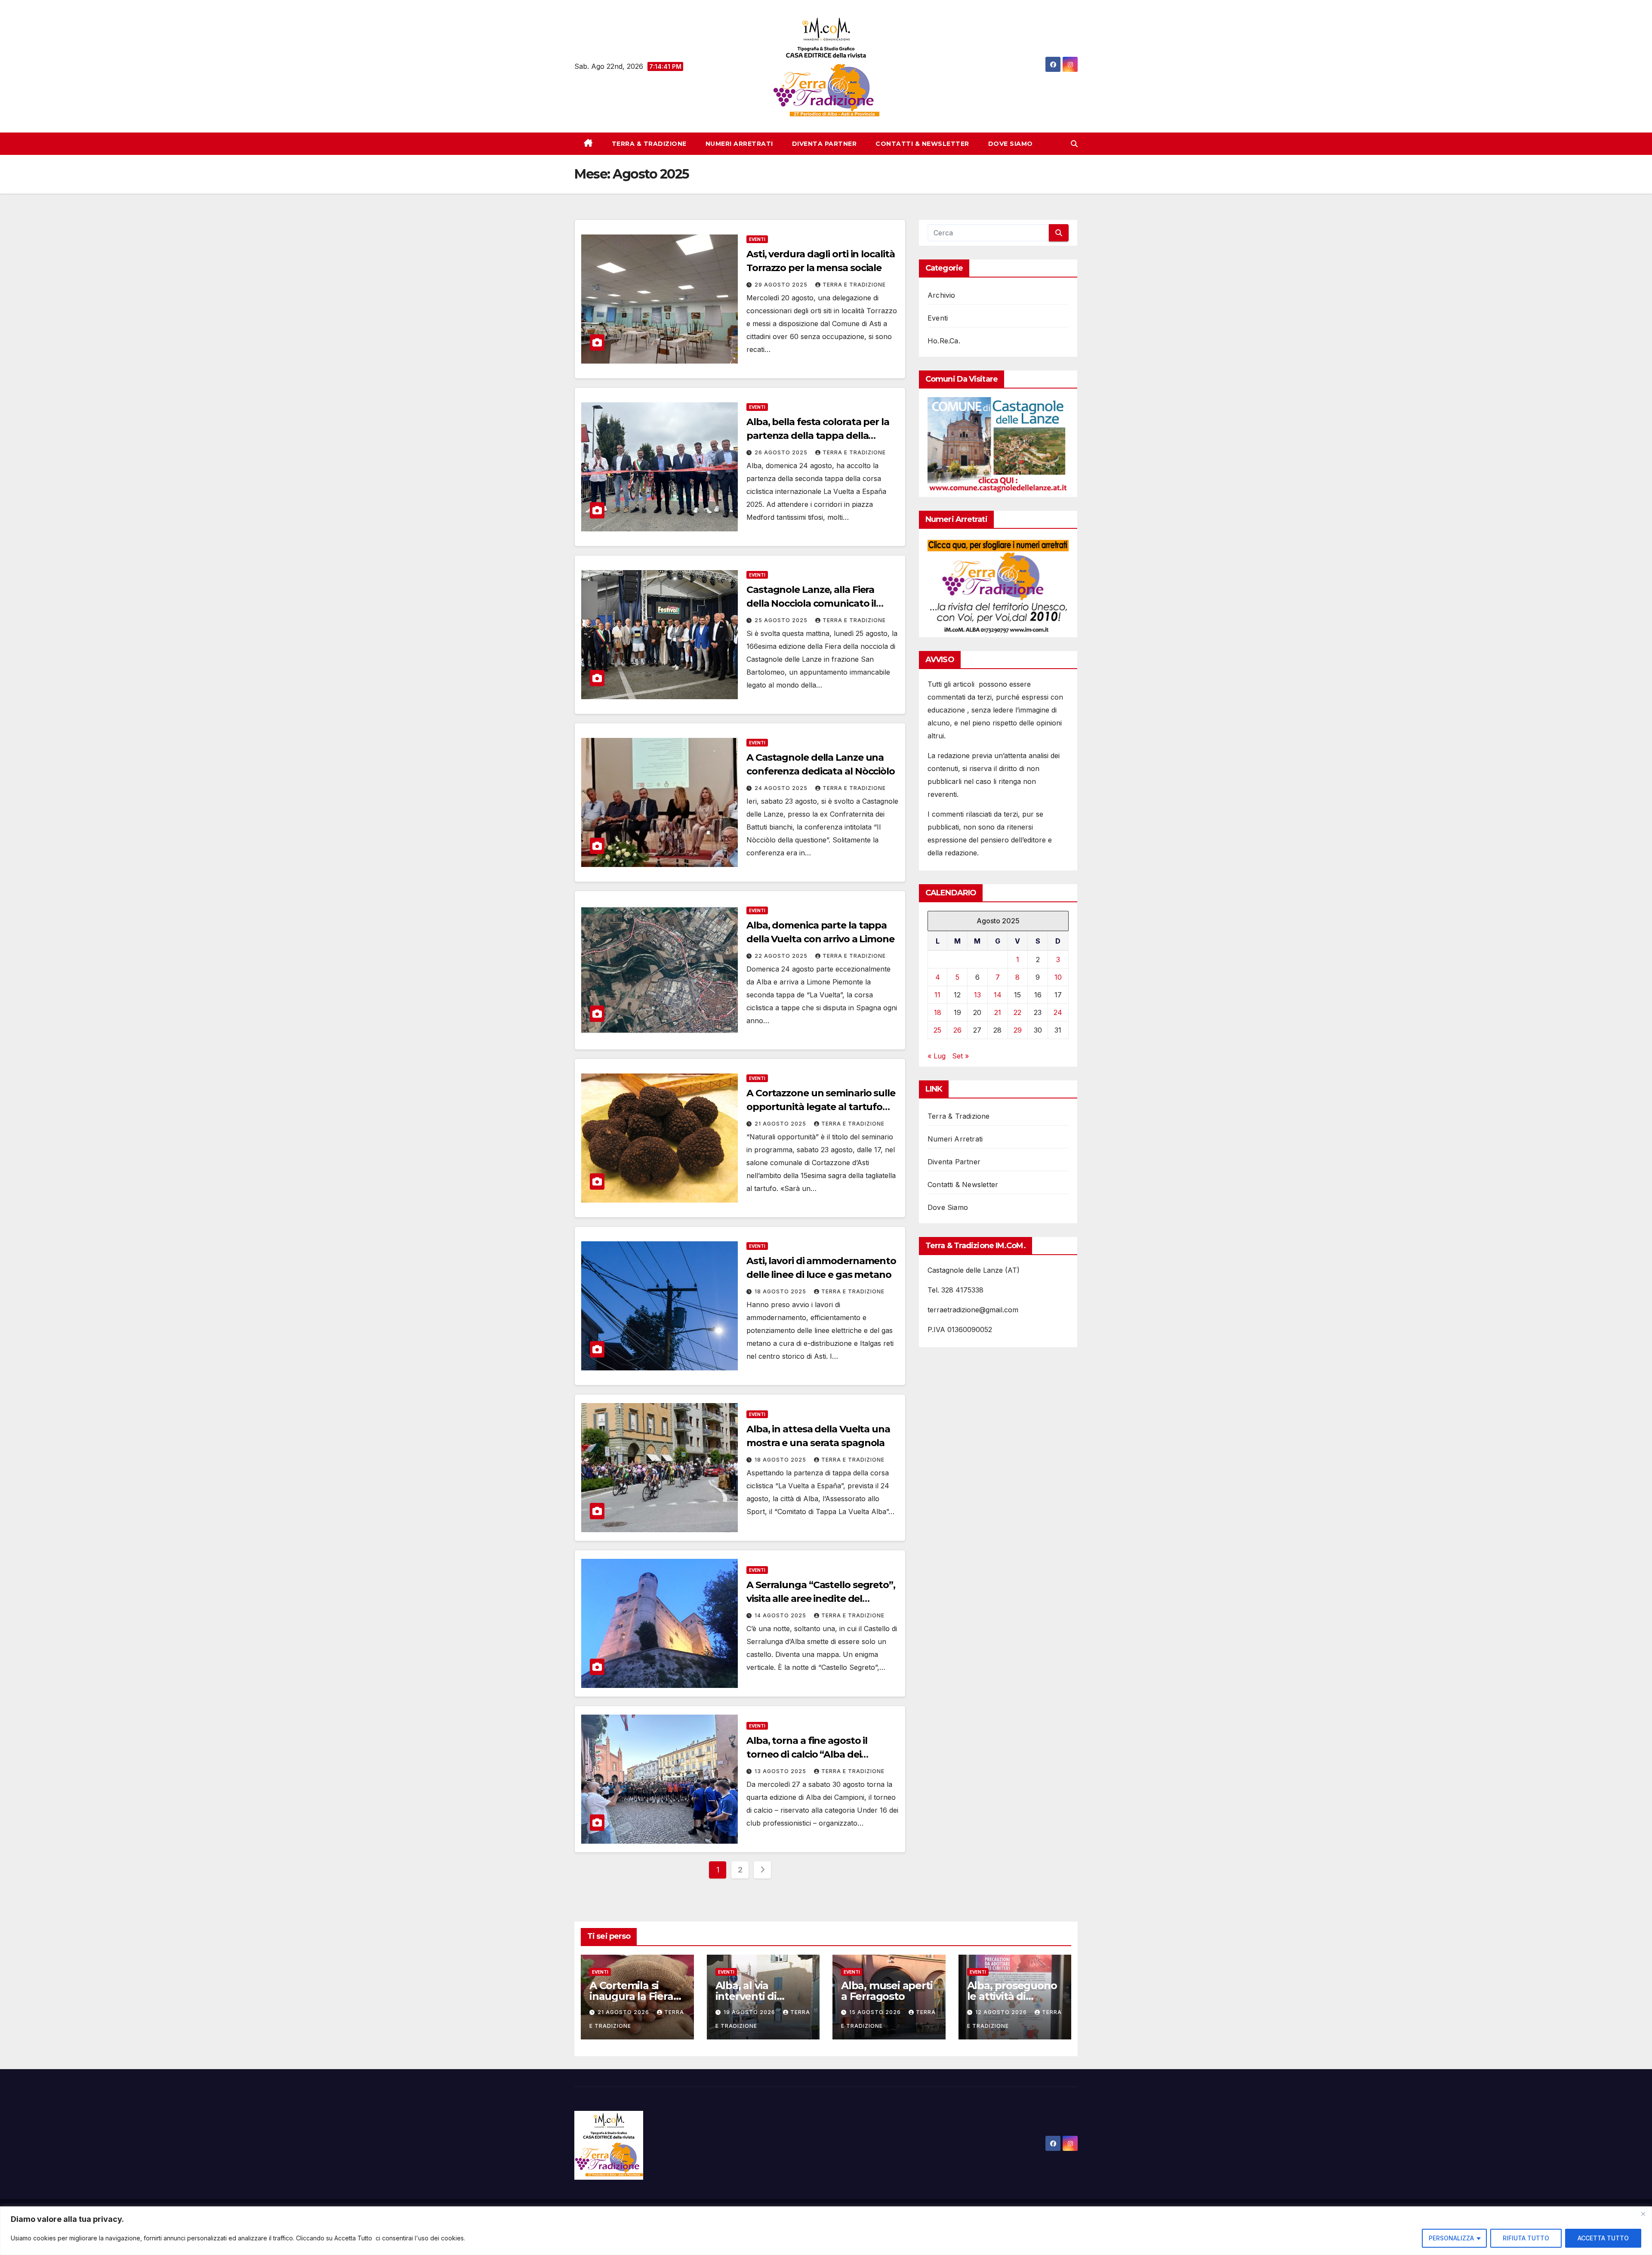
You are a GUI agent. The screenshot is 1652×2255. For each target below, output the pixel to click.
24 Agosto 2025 (782, 788)
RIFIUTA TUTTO (1526, 2238)
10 (1058, 977)
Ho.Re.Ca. (944, 341)
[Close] (1643, 2214)
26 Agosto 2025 (782, 452)
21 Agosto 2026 (624, 2012)
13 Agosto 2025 (781, 1771)
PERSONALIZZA (1451, 2238)
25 (937, 1030)
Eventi (757, 239)
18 (938, 1012)
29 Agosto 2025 (782, 285)
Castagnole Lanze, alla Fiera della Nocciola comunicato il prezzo (811, 603)
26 (957, 1030)
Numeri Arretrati (739, 144)
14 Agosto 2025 (781, 1615)
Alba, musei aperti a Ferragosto (887, 1991)
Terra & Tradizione (649, 144)
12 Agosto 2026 (1002, 2012)
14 (998, 995)
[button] (1074, 144)
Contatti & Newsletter (922, 144)
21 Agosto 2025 (781, 1124)
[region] (826, 2231)
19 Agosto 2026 (750, 2012)
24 (1058, 1012)
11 (937, 995)
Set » (960, 1056)
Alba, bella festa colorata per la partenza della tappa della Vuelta (818, 436)
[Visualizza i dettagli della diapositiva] (998, 445)
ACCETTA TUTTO (1603, 2238)
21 (998, 1012)
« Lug (937, 1056)
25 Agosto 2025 (782, 620)
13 (977, 995)
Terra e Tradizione (854, 285)
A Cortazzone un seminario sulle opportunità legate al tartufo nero (821, 1107)
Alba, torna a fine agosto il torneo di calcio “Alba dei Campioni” (807, 1754)
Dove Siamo (1011, 144)
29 (1018, 1030)
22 (1017, 1012)
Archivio (942, 295)
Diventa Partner (824, 144)
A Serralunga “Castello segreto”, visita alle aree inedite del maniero (821, 1599)
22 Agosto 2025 (782, 956)
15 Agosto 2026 (876, 2012)
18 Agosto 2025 (781, 1291)
